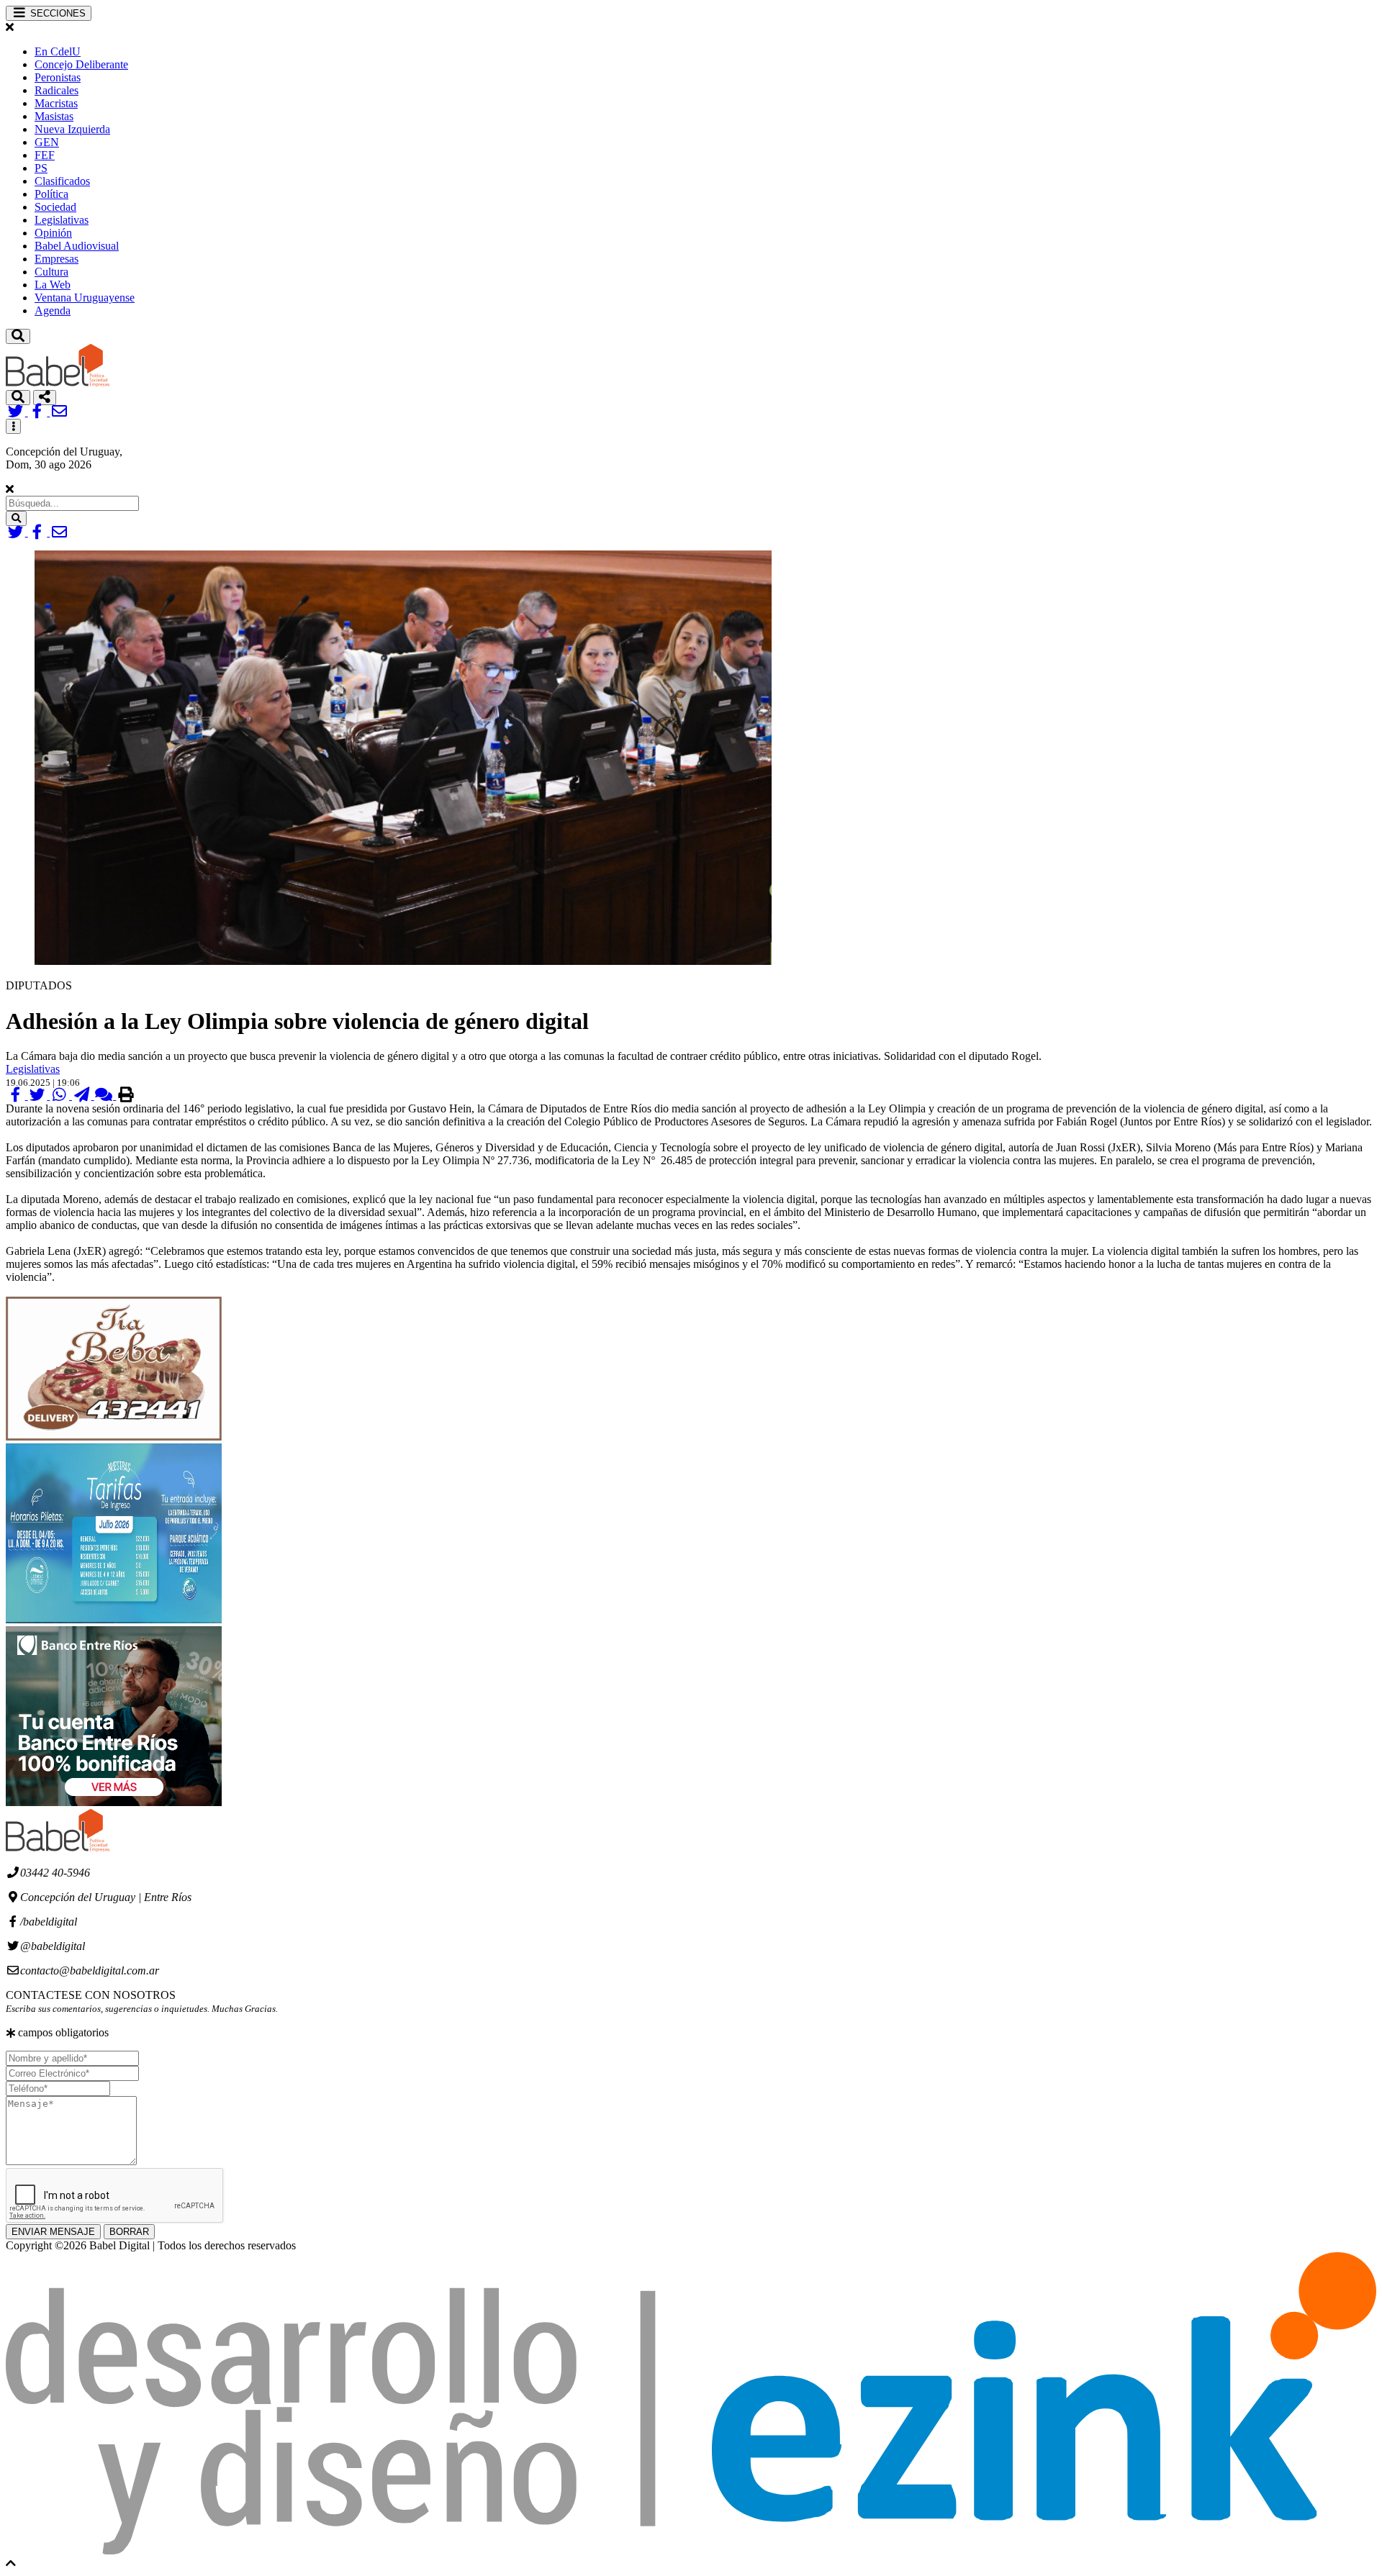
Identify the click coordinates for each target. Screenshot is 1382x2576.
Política (51, 194)
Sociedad (55, 207)
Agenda (53, 310)
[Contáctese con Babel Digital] (59, 412)
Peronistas (58, 77)
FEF (45, 155)
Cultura (51, 272)
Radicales (57, 90)
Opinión (53, 233)
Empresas (57, 259)
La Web (53, 285)
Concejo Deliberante (81, 64)
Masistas (54, 116)
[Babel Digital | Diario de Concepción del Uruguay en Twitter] (17, 412)
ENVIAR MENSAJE (53, 2232)
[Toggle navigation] (18, 336)
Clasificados (62, 181)
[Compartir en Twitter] (39, 1096)
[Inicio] (58, 383)
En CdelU (58, 51)
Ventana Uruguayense (85, 298)
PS (41, 168)
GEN (47, 142)
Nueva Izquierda (72, 129)
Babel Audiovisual (77, 246)
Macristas (56, 103)
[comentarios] (105, 1096)
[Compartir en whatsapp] (61, 1096)
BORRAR (129, 2232)
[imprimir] (126, 1096)
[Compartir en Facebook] (17, 1096)
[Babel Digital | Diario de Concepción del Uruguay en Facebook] (39, 412)
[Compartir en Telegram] (83, 1096)
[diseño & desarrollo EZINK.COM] (691, 2550)
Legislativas (62, 220)
